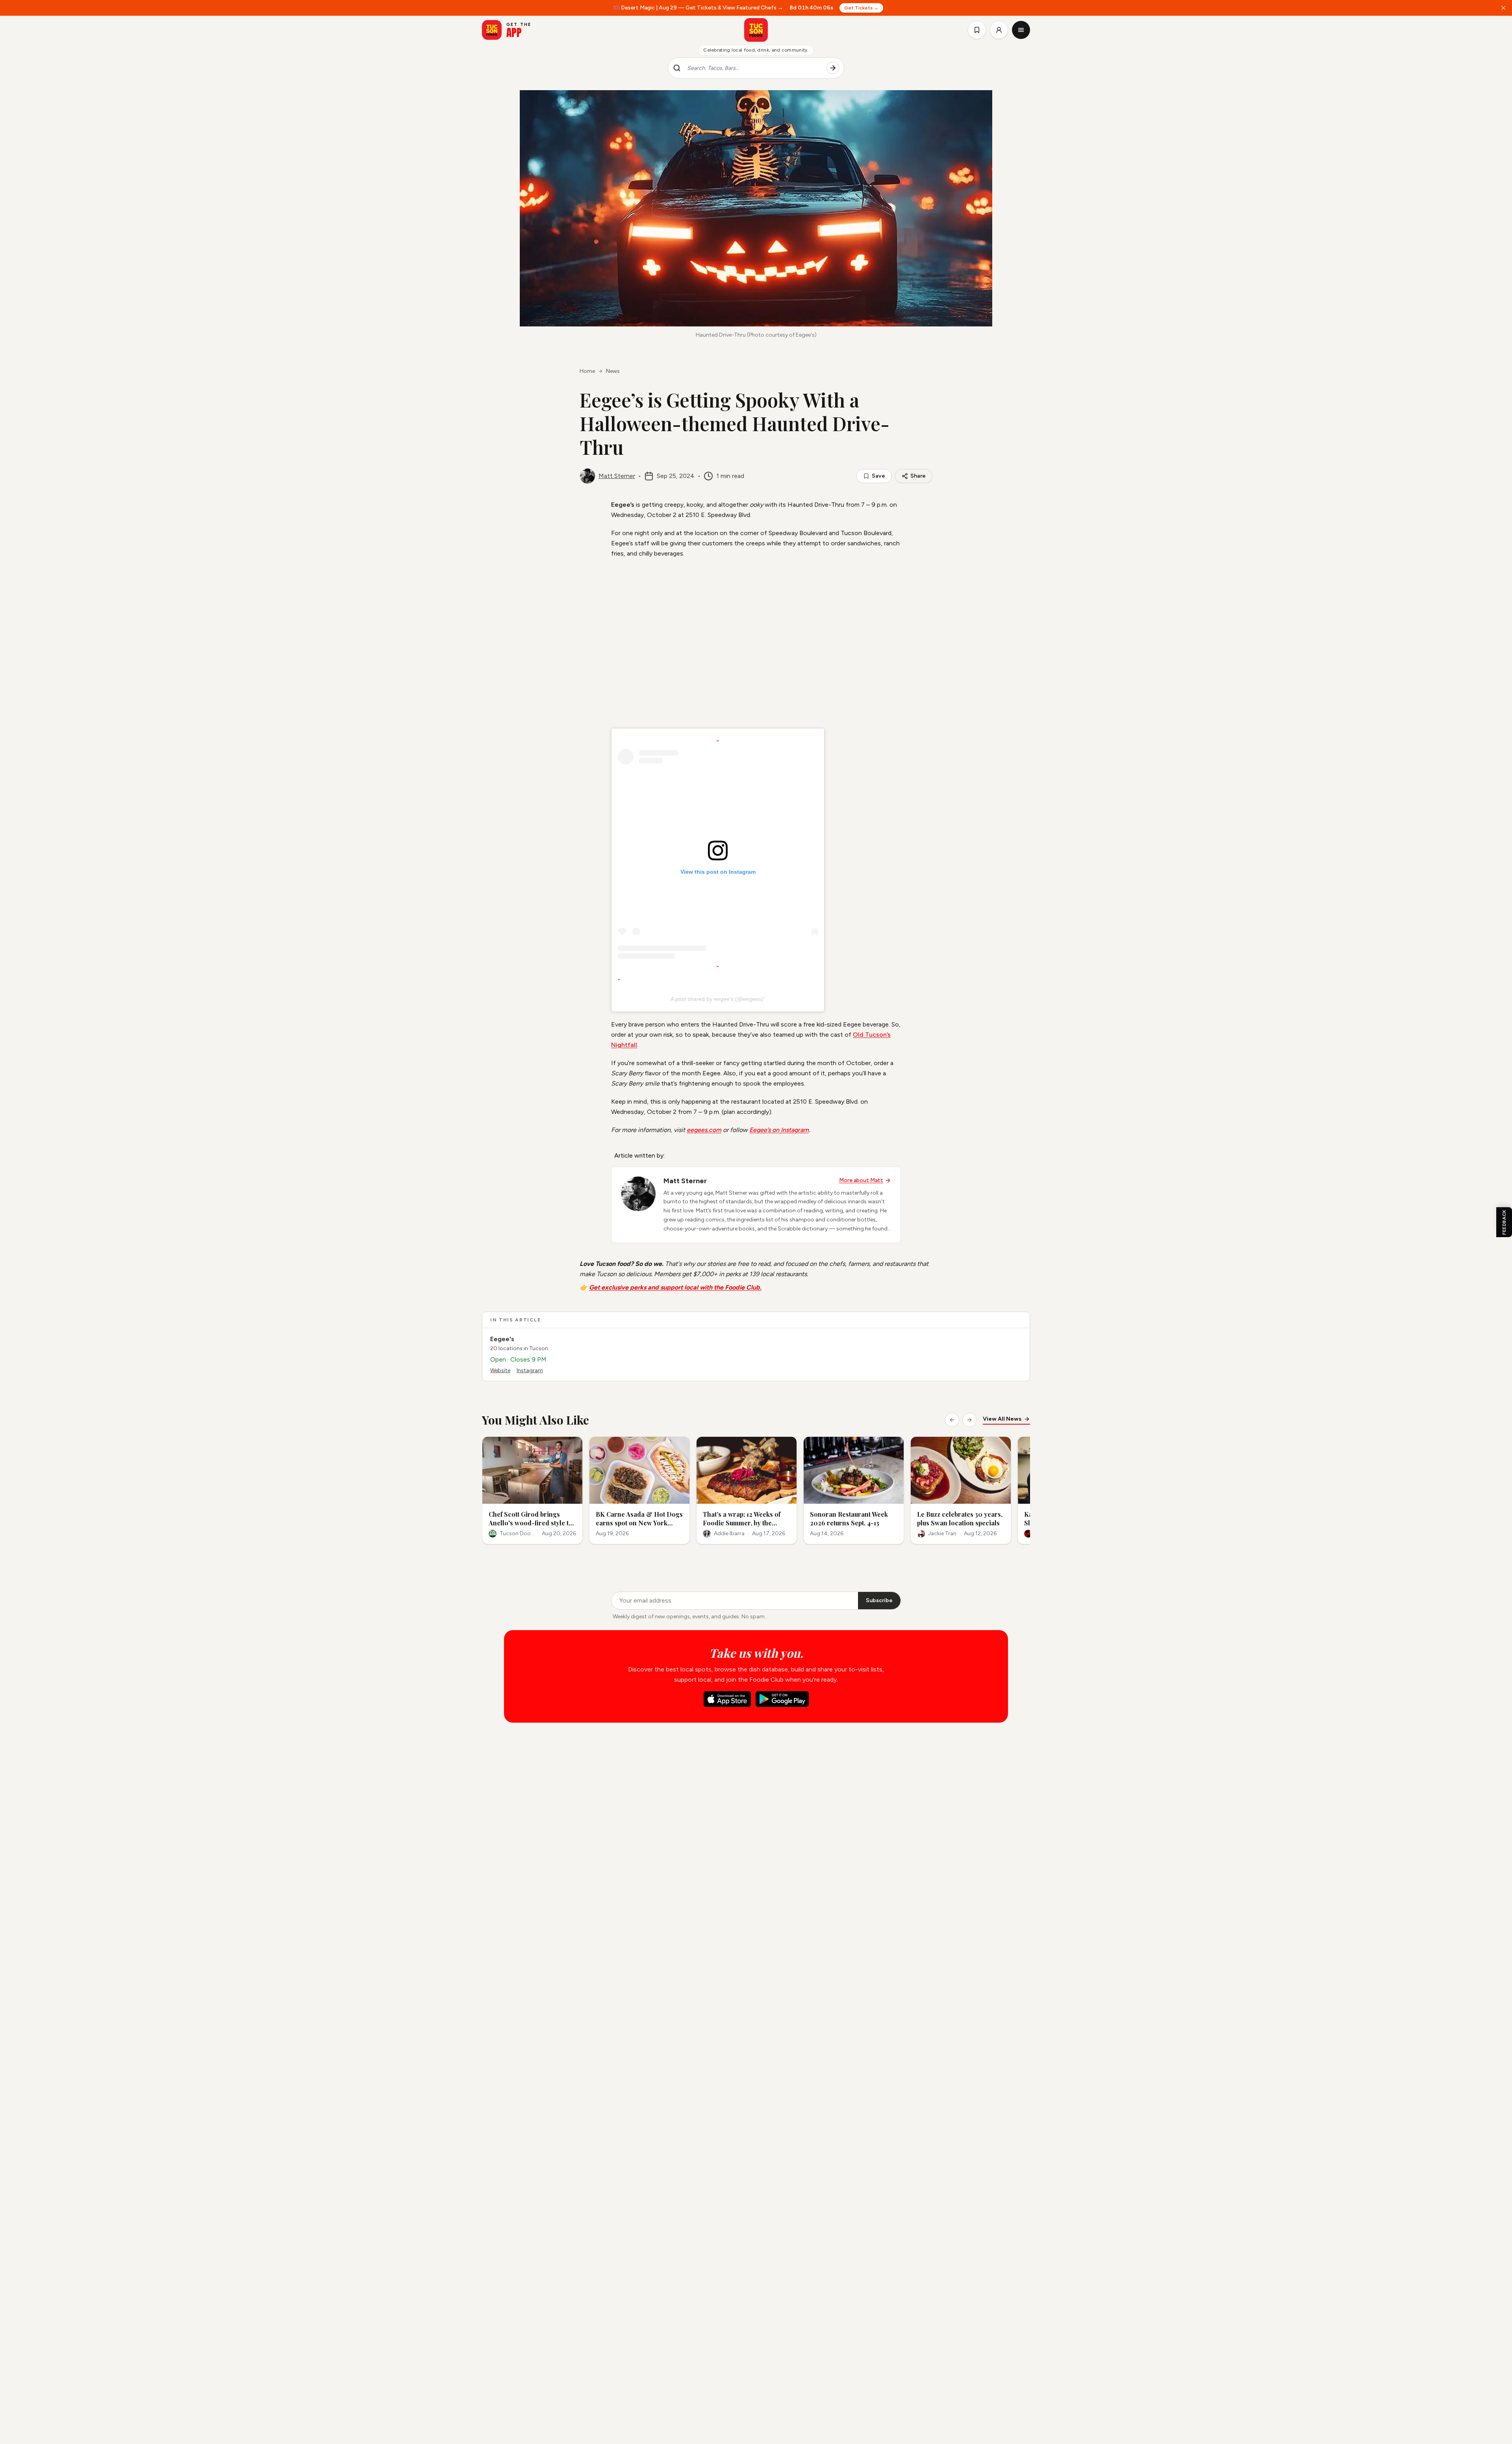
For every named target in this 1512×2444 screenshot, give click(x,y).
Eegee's (502, 1339)
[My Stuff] (977, 30)
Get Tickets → (861, 8)
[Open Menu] (1021, 30)
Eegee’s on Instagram (779, 1130)
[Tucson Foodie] (756, 30)
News (613, 371)
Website (500, 1370)
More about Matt (861, 1180)
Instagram (530, 1370)
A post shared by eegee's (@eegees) (717, 999)
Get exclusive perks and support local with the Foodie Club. (675, 1287)
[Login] (999, 30)
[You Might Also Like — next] (969, 1420)
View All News (1002, 1419)
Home (587, 371)
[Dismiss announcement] (1503, 8)
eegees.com (704, 1130)
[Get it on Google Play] (782, 1699)
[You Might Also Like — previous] (952, 1420)
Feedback (1504, 1222)
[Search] (833, 68)
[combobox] (754, 68)
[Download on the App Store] (727, 1699)
